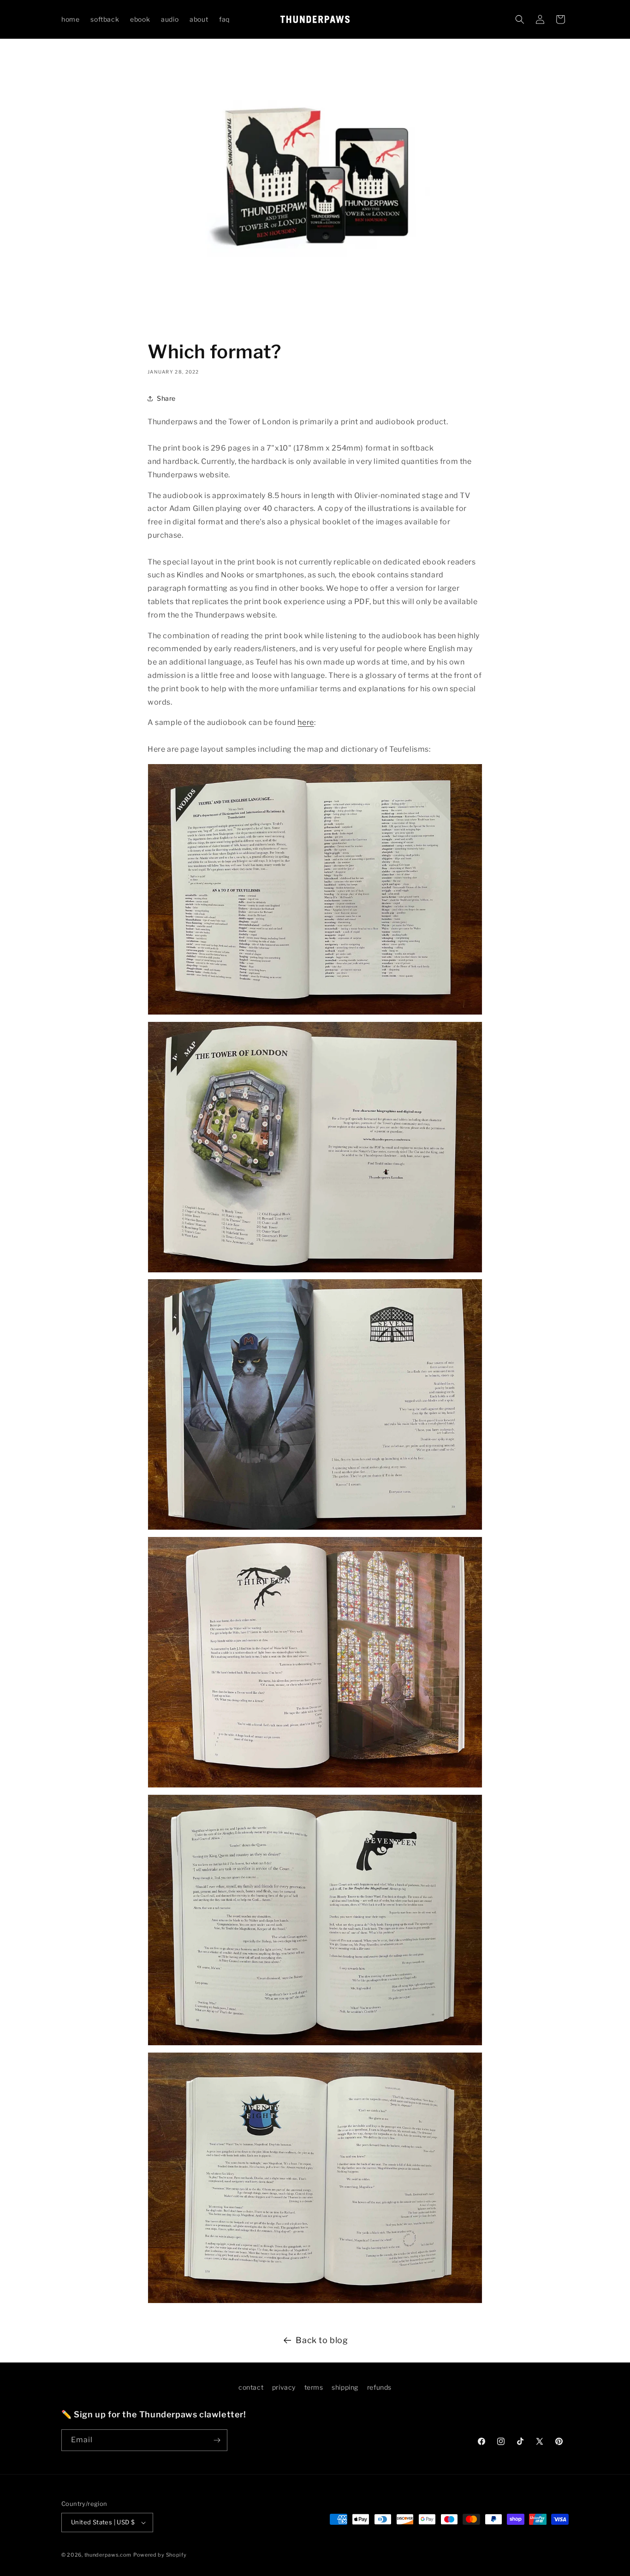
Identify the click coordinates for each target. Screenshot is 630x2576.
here (306, 722)
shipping (345, 2387)
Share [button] (166, 398)
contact (251, 2387)
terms (314, 2387)
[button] (520, 19)
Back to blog (322, 2340)
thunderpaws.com (108, 2555)
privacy (284, 2387)
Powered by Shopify (160, 2555)
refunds (379, 2387)
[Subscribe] (217, 2440)
